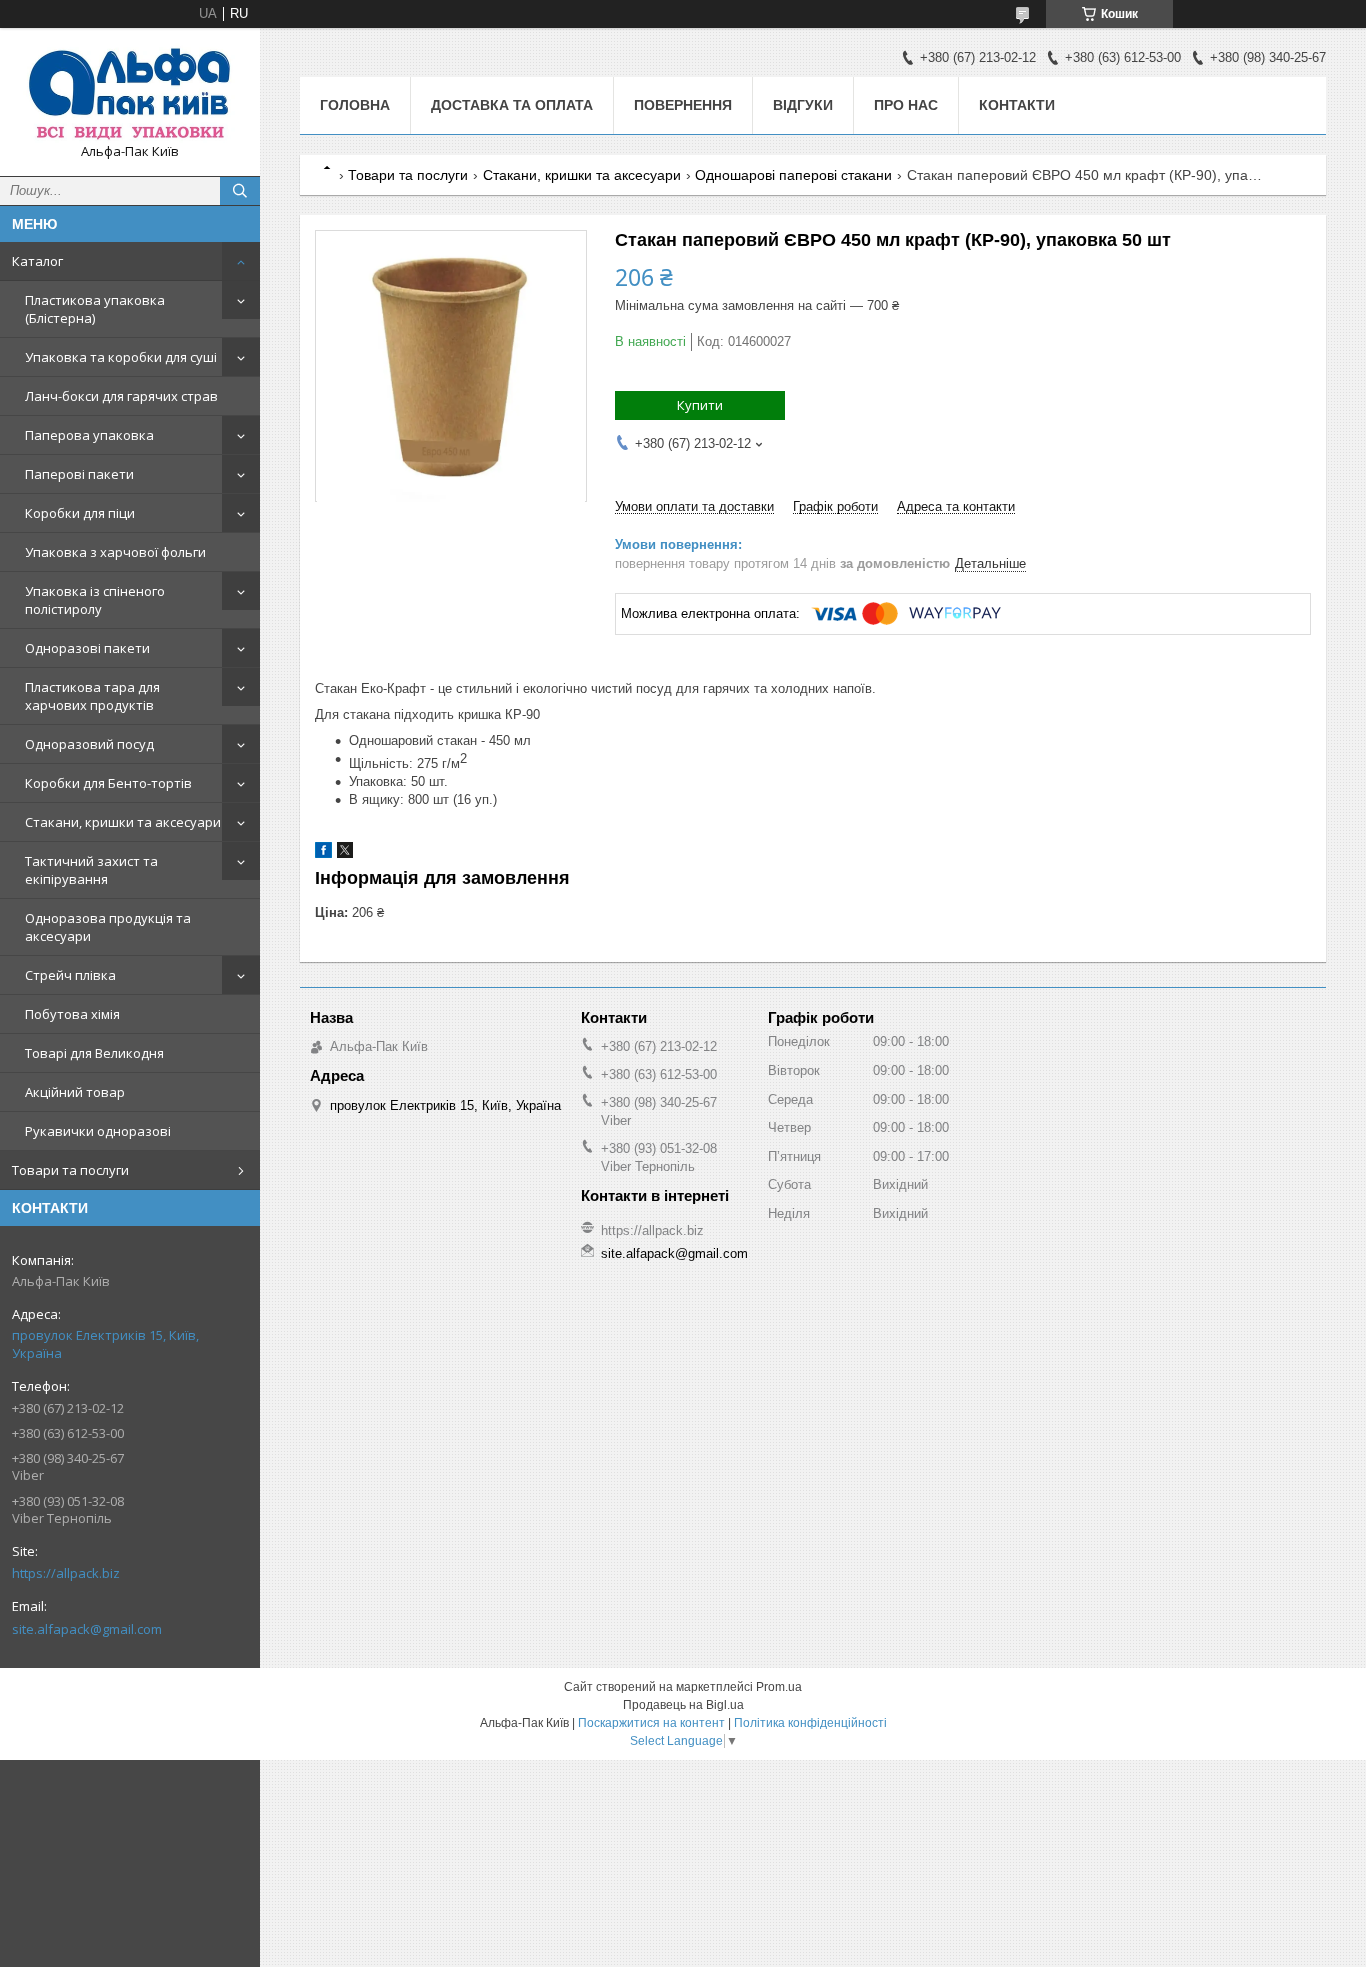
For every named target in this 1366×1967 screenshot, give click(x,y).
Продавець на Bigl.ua (683, 1705)
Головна (355, 105)
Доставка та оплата (512, 105)
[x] (345, 853)
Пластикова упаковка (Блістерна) (95, 309)
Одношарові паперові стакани (793, 175)
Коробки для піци (80, 513)
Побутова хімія (72, 1014)
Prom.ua (779, 1687)
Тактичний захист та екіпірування (91, 870)
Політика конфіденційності (810, 1723)
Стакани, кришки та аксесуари (123, 822)
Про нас (906, 105)
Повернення (683, 105)
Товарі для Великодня (94, 1053)
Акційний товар (75, 1092)
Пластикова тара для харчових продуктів (92, 696)
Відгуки (803, 105)
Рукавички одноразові (98, 1131)
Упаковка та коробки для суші (121, 357)
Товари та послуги (70, 1170)
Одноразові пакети (87, 648)
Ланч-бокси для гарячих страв (121, 396)
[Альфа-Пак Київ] (130, 93)
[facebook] (323, 853)
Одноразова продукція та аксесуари (108, 927)
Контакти (1017, 105)
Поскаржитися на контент (651, 1723)
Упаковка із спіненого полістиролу (95, 600)
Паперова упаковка (89, 435)
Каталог (37, 261)
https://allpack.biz (66, 1573)
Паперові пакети (79, 474)
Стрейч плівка (70, 975)
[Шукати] (240, 191)
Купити (700, 405)
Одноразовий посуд (89, 744)
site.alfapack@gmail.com (87, 1629)
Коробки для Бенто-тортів (108, 783)
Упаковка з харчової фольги (115, 552)
